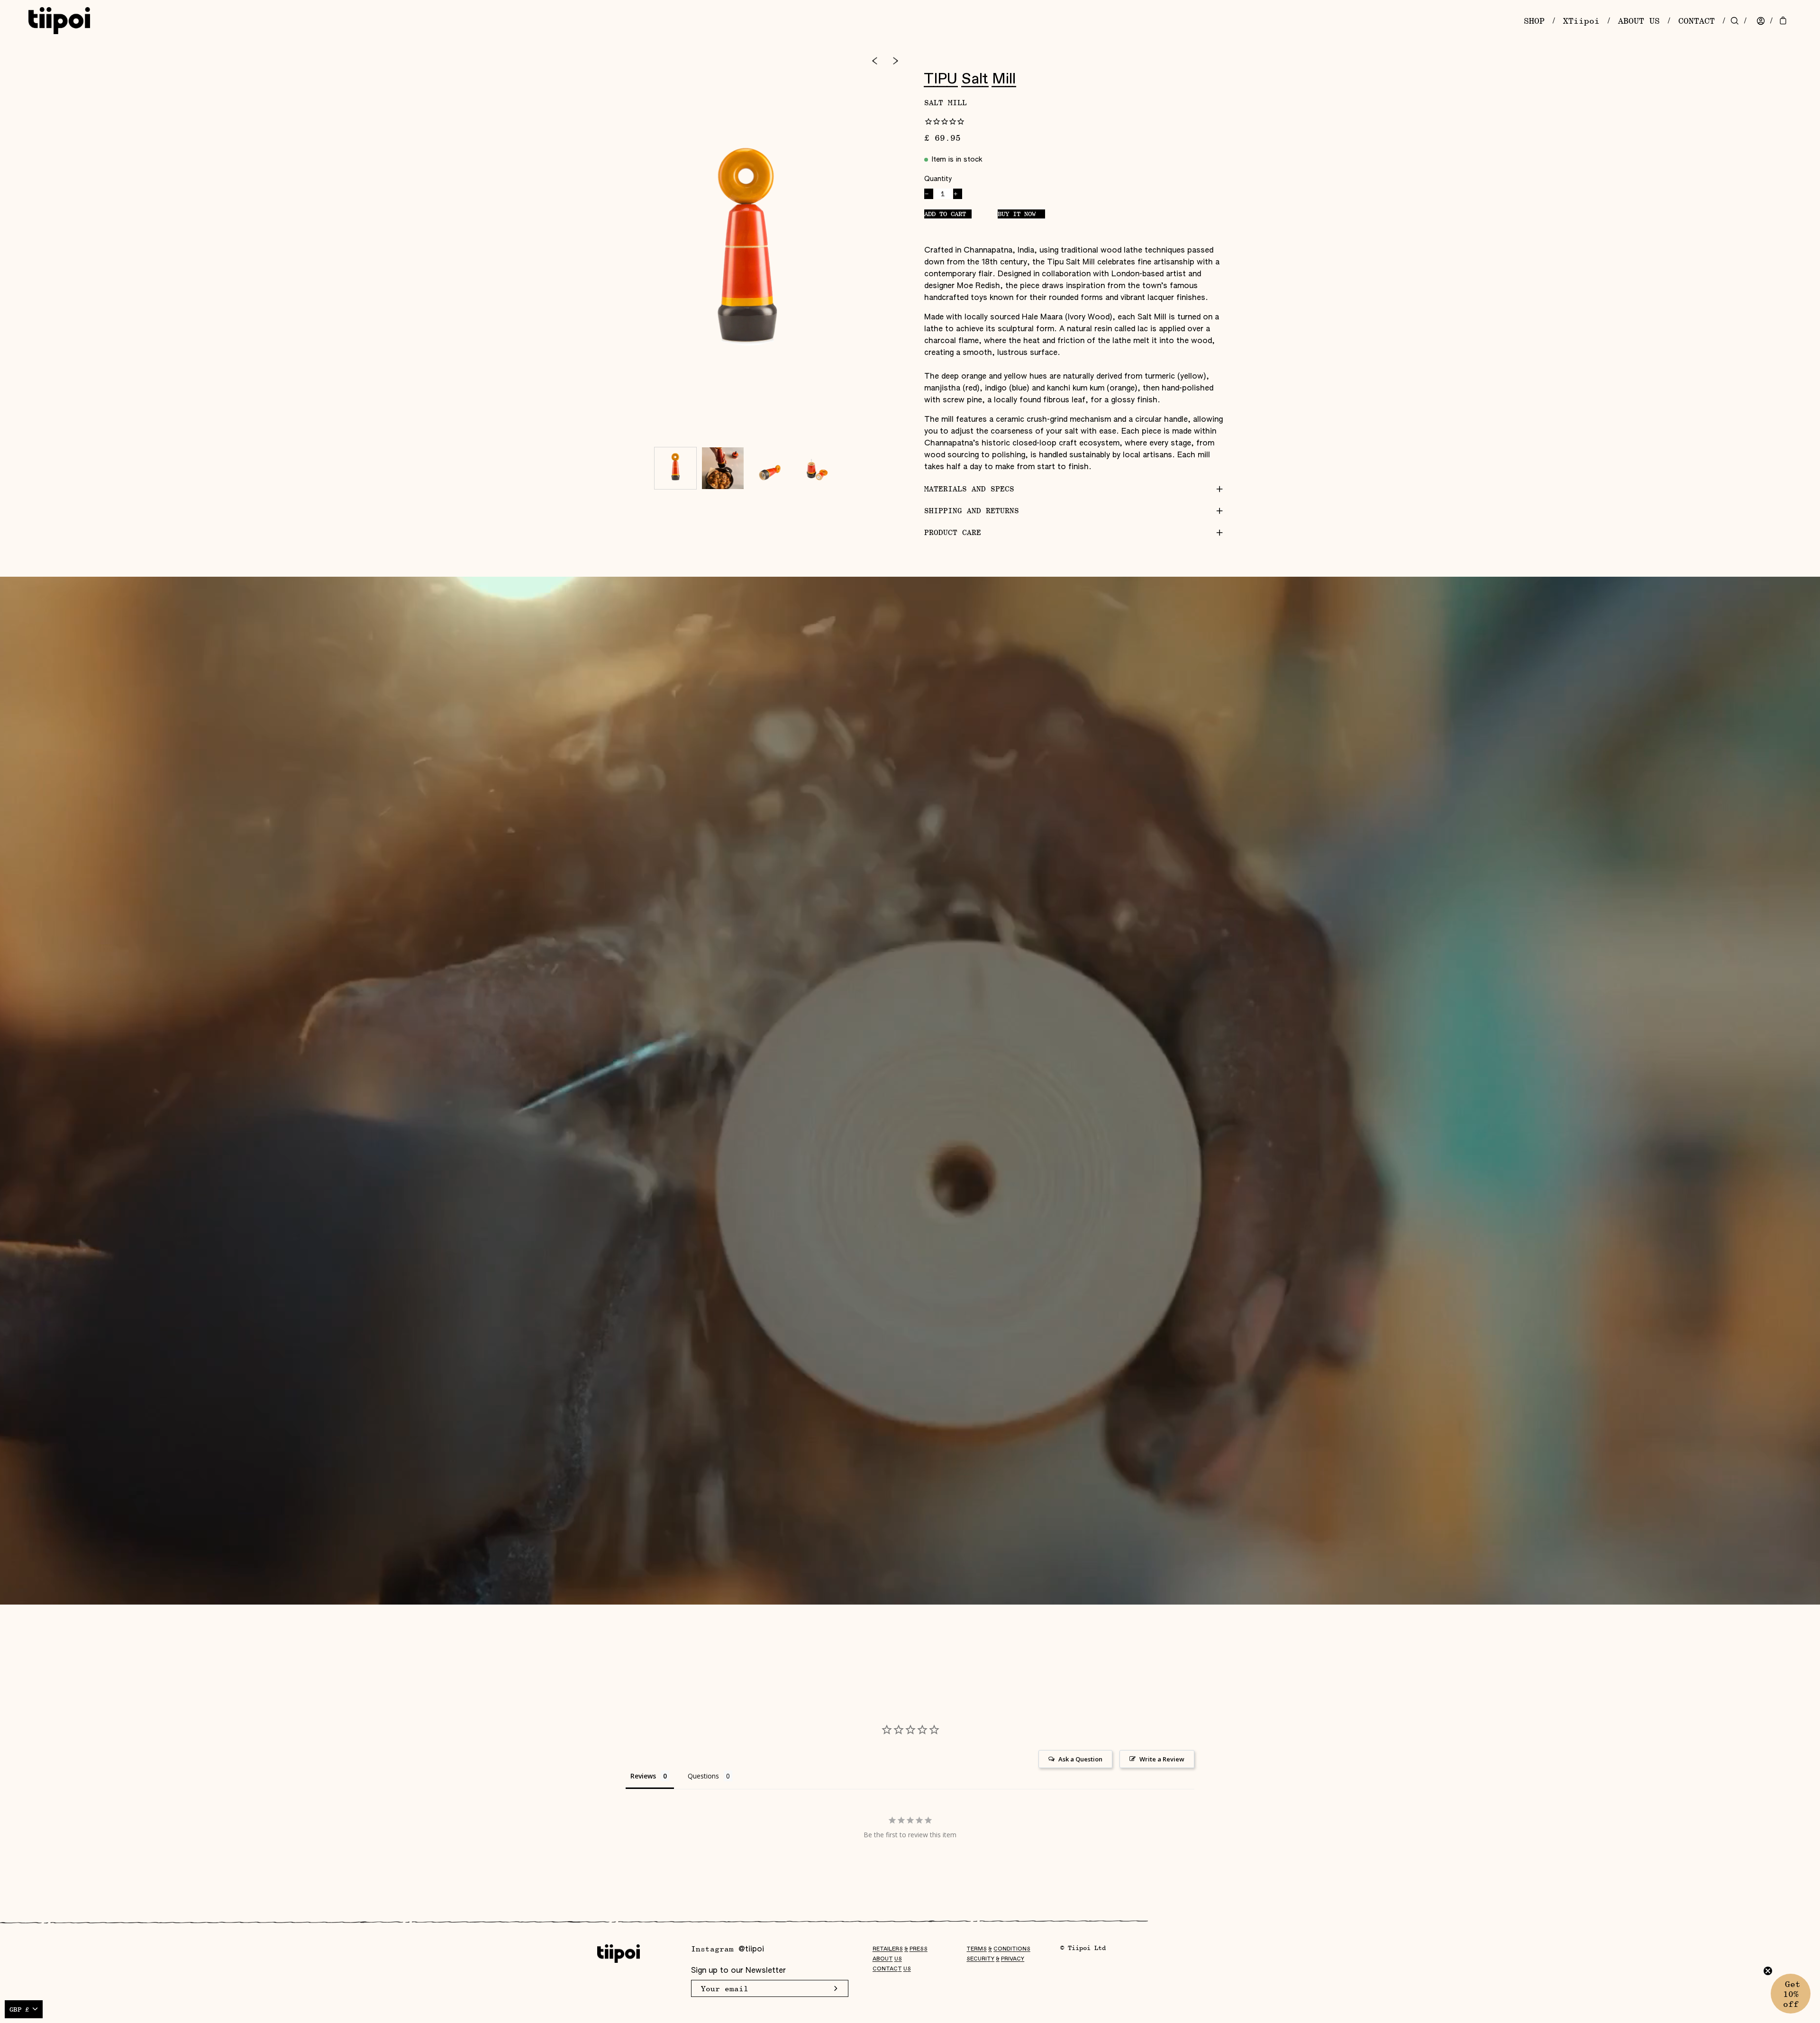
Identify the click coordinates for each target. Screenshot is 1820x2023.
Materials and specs (969, 489)
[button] (1791, 1994)
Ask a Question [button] (1080, 1759)
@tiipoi (751, 1950)
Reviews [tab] (643, 1776)
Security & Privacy (995, 1959)
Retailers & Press (900, 1949)
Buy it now (1017, 213)
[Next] (896, 61)
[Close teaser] (1768, 1971)
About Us (887, 1959)
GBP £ (19, 2009)
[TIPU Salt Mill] (675, 468)
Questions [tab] (703, 1776)
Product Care (953, 532)
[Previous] (874, 61)
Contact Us (892, 1969)
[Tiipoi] (59, 21)
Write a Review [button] (1162, 1759)
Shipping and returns (972, 511)
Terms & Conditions (998, 1949)
